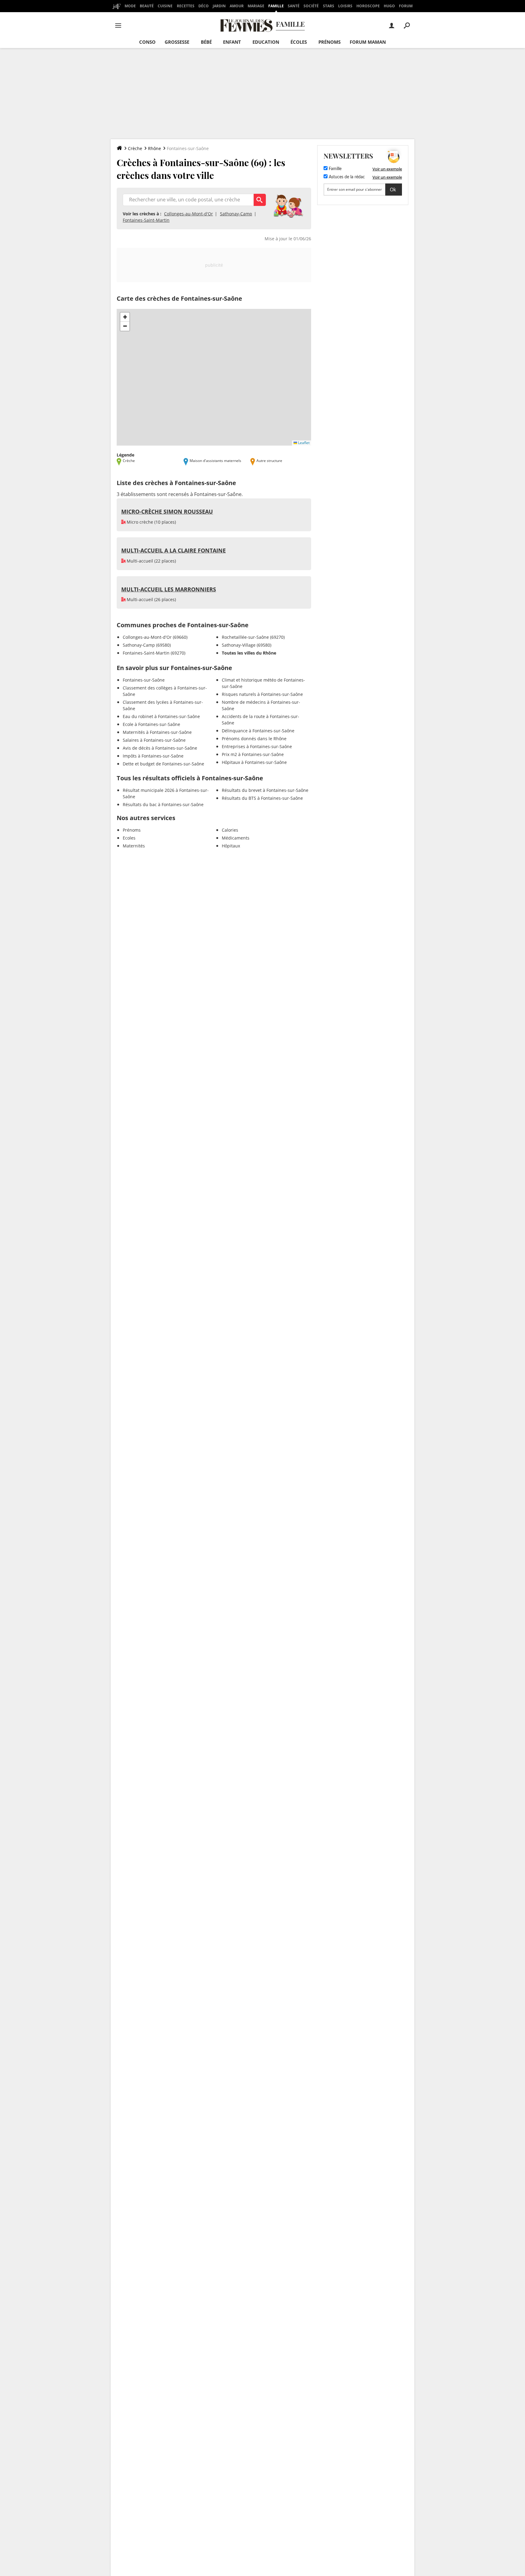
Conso (147, 42)
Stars (329, 6)
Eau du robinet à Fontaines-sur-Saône (161, 716)
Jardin (219, 6)
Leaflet (303, 443)
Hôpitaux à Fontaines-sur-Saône (254, 762)
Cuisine (165, 6)
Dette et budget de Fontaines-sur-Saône (163, 764)
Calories (230, 830)
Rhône (154, 148)
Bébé (206, 42)
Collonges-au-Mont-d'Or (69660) (155, 637)
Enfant (232, 42)
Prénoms (329, 42)
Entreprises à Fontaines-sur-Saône (257, 746)
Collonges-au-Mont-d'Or (189, 214)
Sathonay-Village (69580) (247, 645)
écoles (299, 42)
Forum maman (368, 42)
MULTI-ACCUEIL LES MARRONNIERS (169, 589)
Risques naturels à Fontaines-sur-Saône (262, 694)
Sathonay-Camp (236, 214)
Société (311, 6)
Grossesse (177, 42)
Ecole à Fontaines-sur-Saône (151, 724)
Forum (406, 6)
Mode (130, 6)
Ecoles (129, 838)
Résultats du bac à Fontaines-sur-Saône (163, 804)
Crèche (135, 148)
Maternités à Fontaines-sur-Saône (157, 732)
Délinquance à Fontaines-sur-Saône (258, 731)
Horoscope (368, 6)
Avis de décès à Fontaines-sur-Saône (160, 748)
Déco (204, 6)
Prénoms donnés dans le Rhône (254, 739)
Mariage (256, 6)
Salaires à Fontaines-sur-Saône (154, 740)
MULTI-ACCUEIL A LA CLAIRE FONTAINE (173, 550)
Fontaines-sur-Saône (144, 680)
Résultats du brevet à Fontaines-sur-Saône (265, 790)
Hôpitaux (231, 846)
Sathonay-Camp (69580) (147, 645)
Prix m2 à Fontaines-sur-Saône (253, 754)
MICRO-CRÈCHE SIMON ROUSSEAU (167, 511)
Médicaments (236, 838)
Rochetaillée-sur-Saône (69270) (253, 637)
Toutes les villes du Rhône (249, 653)
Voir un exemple (387, 169)
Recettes (186, 6)
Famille (276, 6)
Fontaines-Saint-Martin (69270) (154, 653)
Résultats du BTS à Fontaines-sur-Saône (262, 798)
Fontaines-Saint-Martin (146, 220)
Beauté (147, 6)
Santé (294, 6)
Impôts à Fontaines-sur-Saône (153, 756)
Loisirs (345, 6)
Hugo (389, 6)
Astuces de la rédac (346, 177)
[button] (125, 317)
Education (266, 42)
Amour (237, 6)
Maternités (134, 846)
